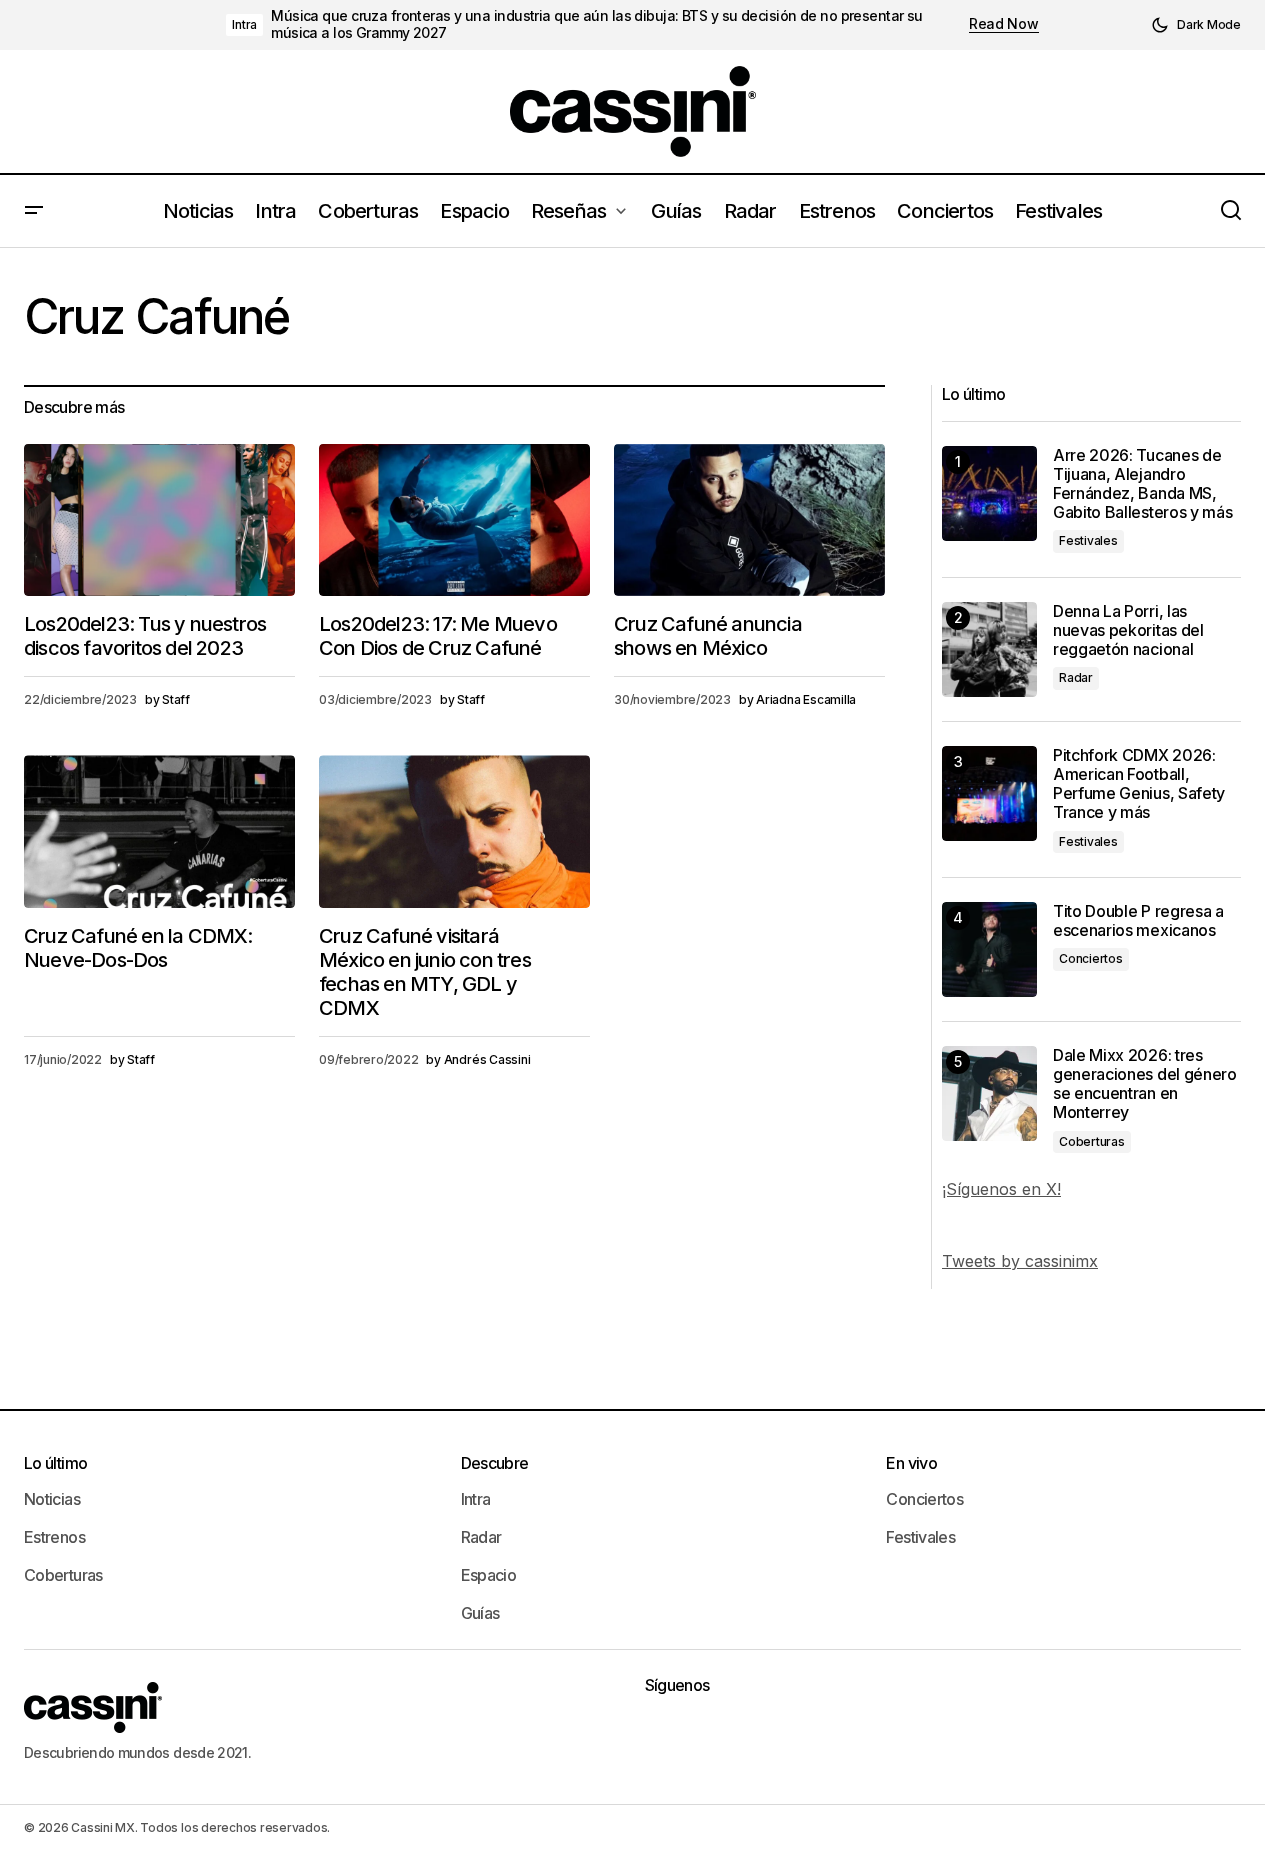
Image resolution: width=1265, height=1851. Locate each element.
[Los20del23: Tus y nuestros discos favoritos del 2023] (159, 520)
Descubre (495, 1463)
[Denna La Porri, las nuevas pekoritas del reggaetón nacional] (989, 649)
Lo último (55, 1463)
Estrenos (54, 1537)
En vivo (911, 1463)
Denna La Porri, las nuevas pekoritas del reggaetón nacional (1128, 630)
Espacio (489, 1575)
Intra (244, 24)
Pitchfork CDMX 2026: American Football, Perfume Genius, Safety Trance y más (1139, 784)
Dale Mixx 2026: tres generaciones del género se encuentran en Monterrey (1145, 1084)
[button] (1196, 25)
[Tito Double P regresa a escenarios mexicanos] (989, 949)
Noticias (52, 1499)
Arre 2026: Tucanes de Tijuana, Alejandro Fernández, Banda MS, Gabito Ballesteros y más (1142, 484)
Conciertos (1091, 958)
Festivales (1088, 540)
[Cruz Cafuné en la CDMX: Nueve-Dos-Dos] (159, 831)
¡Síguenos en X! (1001, 1189)
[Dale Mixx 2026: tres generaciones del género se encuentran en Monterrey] (989, 1093)
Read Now (1004, 24)
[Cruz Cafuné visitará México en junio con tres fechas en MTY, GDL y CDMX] (454, 831)
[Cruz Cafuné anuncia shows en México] (749, 520)
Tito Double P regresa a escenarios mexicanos (1138, 921)
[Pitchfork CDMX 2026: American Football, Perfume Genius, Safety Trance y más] (989, 793)
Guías (480, 1613)
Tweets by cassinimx (1020, 1261)
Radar (1076, 677)
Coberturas (1092, 1141)
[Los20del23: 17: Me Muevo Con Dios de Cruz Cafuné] (454, 520)
